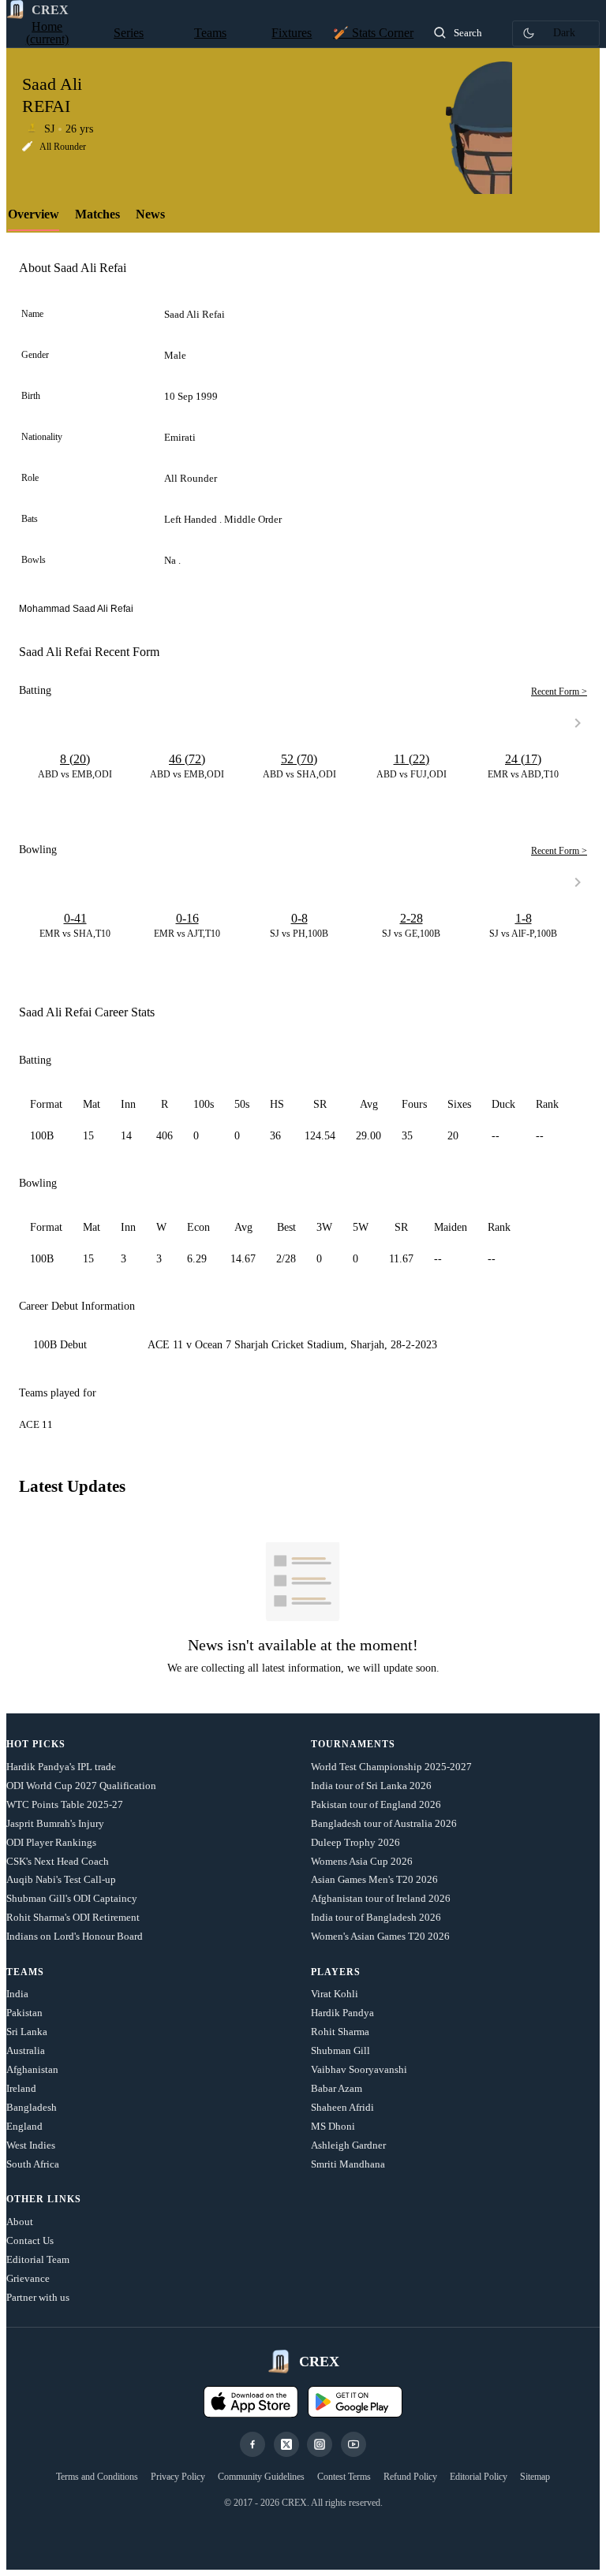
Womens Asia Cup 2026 (362, 1861)
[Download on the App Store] (251, 2402)
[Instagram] (320, 2444)
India (17, 1994)
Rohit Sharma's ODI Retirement (73, 1917)
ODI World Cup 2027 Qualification (81, 1786)
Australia (26, 2050)
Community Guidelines (261, 2477)
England (24, 2126)
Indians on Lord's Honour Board (75, 1936)
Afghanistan (32, 2069)
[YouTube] (353, 2444)
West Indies (31, 2145)
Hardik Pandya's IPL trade (61, 1767)
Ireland (21, 2088)
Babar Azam (337, 2088)
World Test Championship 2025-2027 (391, 1767)
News (150, 214)
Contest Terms (344, 2477)
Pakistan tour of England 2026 (376, 1804)
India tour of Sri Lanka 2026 (371, 1786)
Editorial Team (38, 2259)
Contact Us (30, 2240)
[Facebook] (252, 2444)
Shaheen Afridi (342, 2107)
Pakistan (24, 2013)
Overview (34, 214)
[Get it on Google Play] (355, 2402)
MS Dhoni (333, 2126)
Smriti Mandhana (348, 2164)
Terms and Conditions (97, 2477)
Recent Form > (559, 692)
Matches (97, 214)
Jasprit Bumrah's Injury (55, 1823)
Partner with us (38, 2297)
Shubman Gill (340, 2050)
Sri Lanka (27, 2032)
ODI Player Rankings (51, 1842)
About (20, 2222)
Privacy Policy (178, 2477)
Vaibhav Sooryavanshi (359, 2069)
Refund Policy (410, 2477)
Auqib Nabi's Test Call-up (61, 1879)
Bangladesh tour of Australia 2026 (384, 1823)
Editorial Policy (479, 2477)
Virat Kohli (335, 1994)
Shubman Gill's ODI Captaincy (72, 1898)
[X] (286, 2444)
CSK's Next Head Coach (58, 1861)
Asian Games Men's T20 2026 (374, 1879)
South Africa (33, 2164)
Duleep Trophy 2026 (355, 1842)
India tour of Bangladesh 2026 (376, 1917)
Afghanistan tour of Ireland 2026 (381, 1898)
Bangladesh (32, 2107)
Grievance (28, 2278)
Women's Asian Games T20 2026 (380, 1936)
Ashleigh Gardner (348, 2145)
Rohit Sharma (340, 2032)
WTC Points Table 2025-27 (65, 1804)
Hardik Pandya (342, 2013)
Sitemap (535, 2477)
